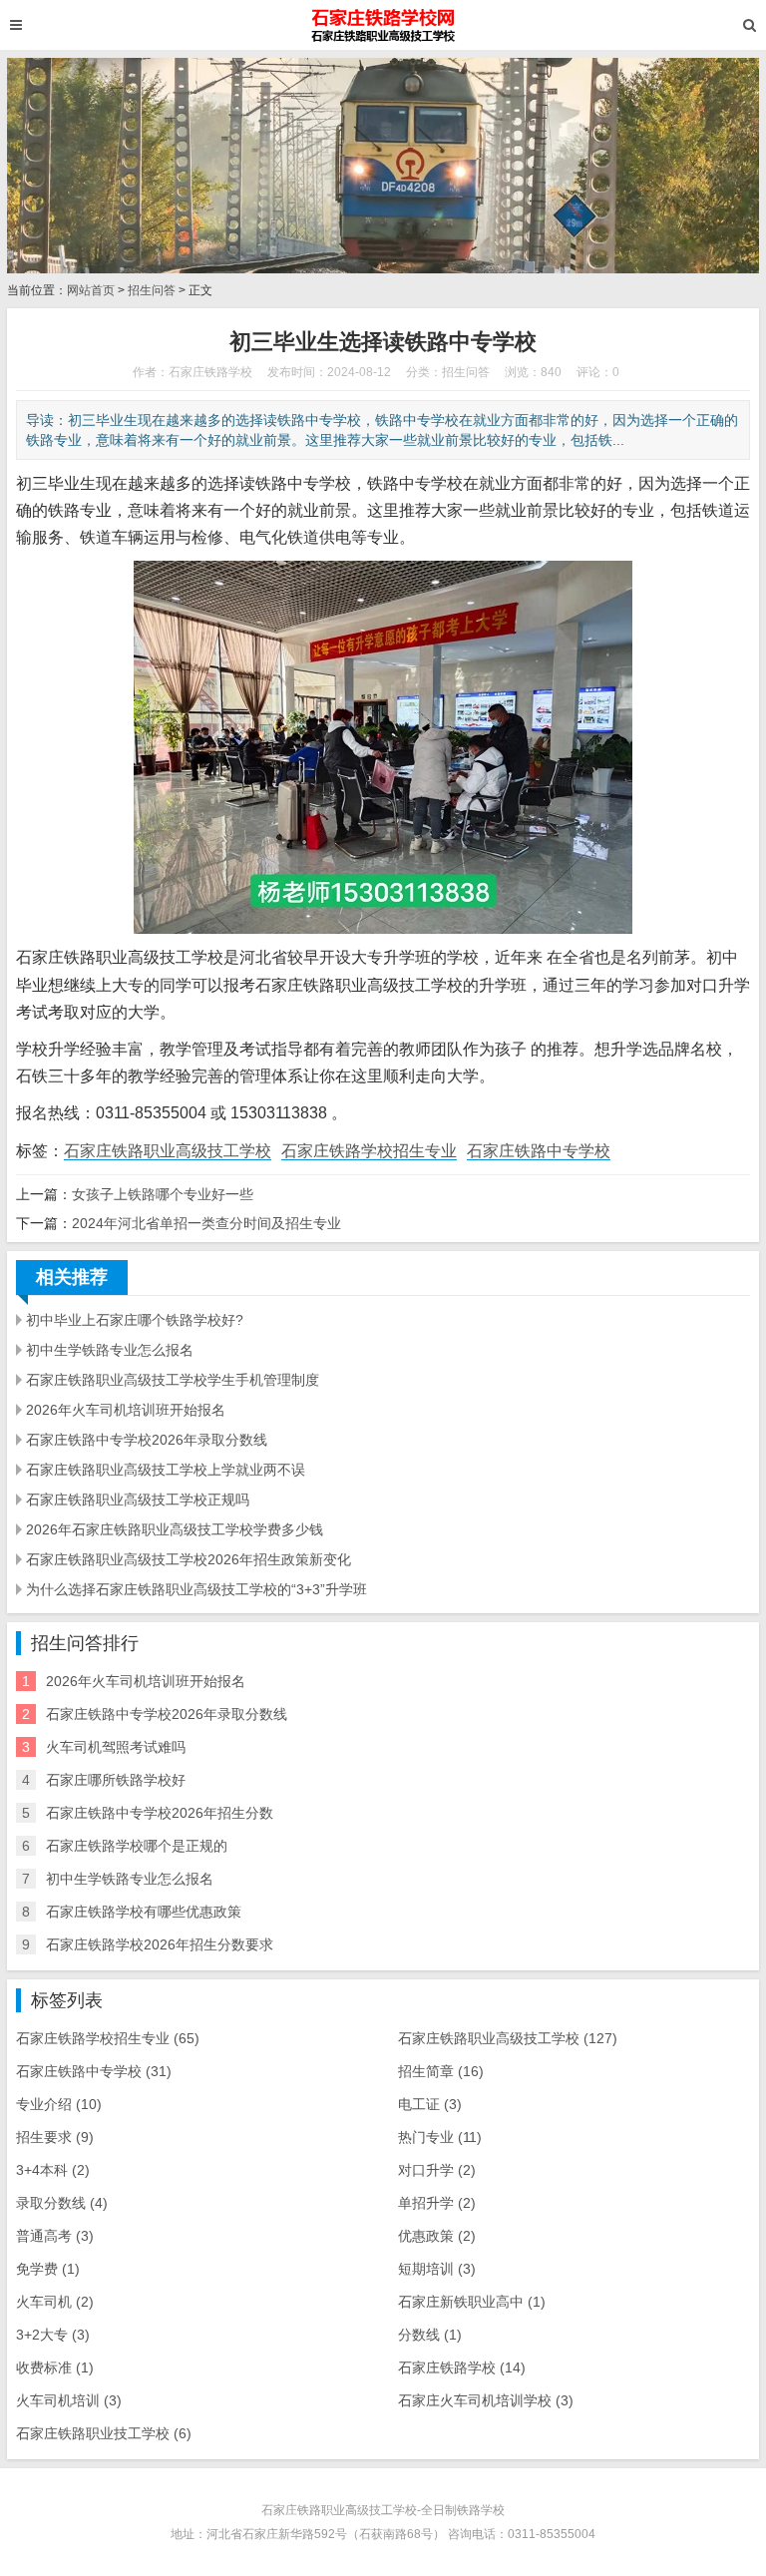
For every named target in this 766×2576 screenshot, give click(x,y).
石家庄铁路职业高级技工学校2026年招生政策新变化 (189, 1559)
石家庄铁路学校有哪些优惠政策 (144, 1912)
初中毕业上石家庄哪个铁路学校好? (135, 1320)
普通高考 (55, 2236)
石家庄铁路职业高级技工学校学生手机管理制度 (173, 1380)
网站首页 (91, 290)
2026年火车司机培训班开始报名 (126, 1410)
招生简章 (441, 2071)
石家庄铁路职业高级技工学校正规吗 (138, 1500)
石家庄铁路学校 (462, 2367)
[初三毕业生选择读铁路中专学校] (383, 25)
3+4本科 (53, 2170)
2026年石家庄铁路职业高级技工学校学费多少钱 (175, 1529)
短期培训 (437, 2269)
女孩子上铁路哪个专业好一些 (163, 1194)
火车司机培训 (69, 2400)
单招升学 (437, 2203)
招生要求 (55, 2137)
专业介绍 (59, 2104)
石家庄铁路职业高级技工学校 (168, 1151)
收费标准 (55, 2367)
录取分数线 (62, 2203)
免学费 (48, 2269)
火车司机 (55, 2302)
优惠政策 (437, 2236)
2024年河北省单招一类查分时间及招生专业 (206, 1223)
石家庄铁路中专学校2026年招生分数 (160, 1813)
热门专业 (440, 2137)
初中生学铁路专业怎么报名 (110, 1350)
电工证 (430, 2104)
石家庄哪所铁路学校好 (116, 1780)
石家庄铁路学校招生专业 (369, 1151)
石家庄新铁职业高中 (472, 2302)
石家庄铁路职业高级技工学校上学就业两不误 (166, 1470)
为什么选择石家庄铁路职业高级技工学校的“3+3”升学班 (196, 1589)
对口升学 (437, 2170)
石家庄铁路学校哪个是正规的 (137, 1846)
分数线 (430, 2335)
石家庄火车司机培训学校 (486, 2400)
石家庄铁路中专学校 (539, 1151)
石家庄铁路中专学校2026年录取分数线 (147, 1440)
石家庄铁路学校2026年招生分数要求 (160, 1944)
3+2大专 (53, 2335)
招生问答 (152, 290)
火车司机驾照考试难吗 (116, 1747)
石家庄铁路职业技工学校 (104, 2433)
